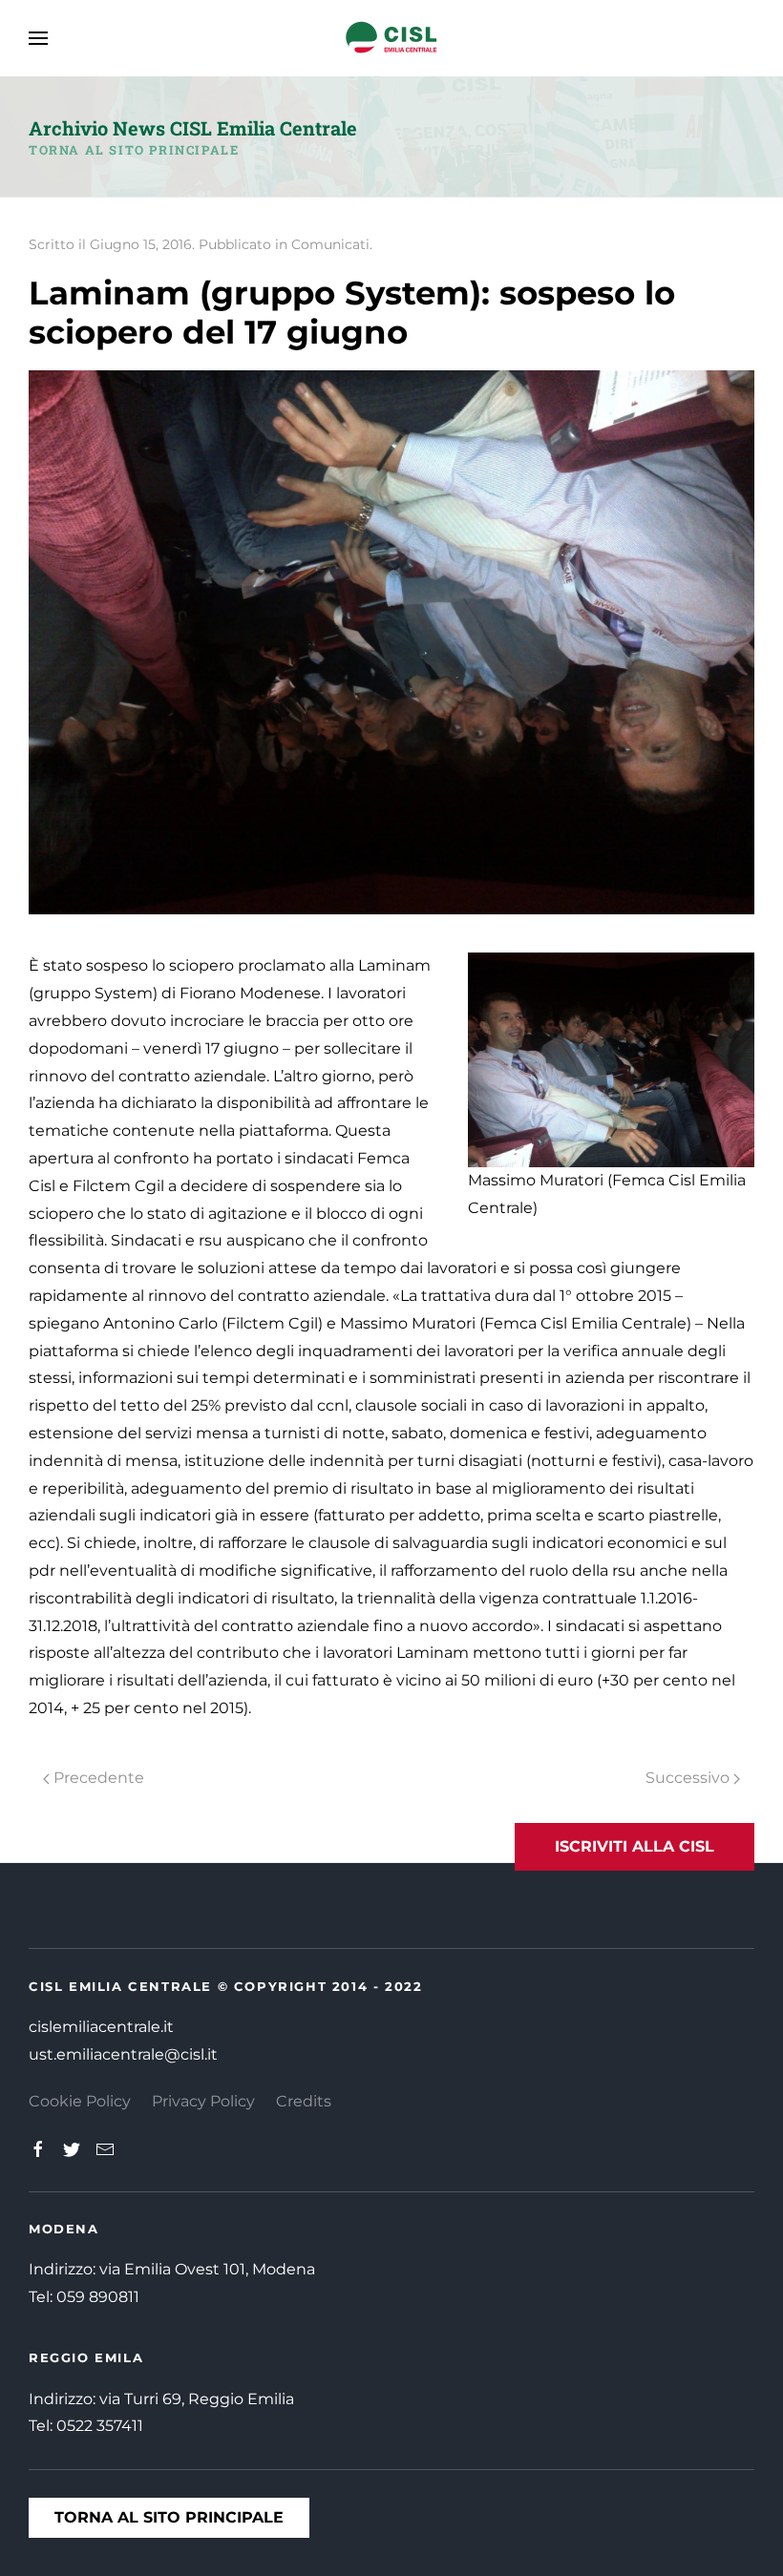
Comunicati (330, 244)
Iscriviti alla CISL (635, 1846)
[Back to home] (391, 38)
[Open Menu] (38, 38)
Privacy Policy (203, 2101)
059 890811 (98, 2297)
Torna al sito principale (134, 150)
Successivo (689, 1778)
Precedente (97, 1778)
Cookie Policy (80, 2101)
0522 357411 (100, 2426)
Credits (304, 2101)
